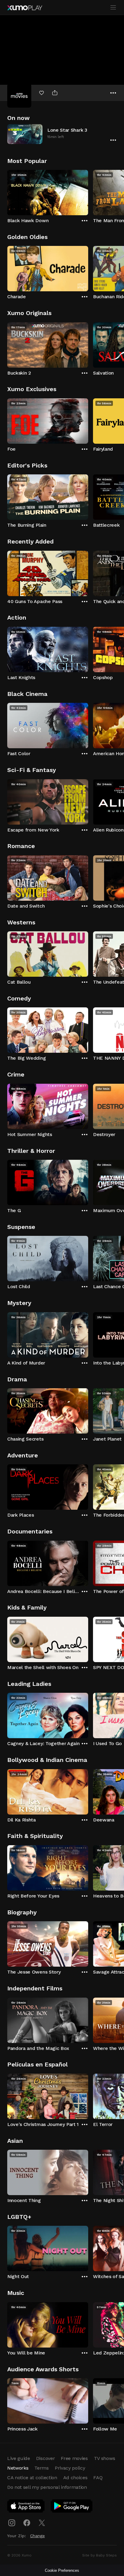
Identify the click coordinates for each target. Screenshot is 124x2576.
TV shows (104, 2458)
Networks (18, 2468)
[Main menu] (113, 8)
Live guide (19, 2458)
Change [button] (37, 2536)
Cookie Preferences (62, 2570)
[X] (42, 2523)
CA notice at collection (32, 2478)
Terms (41, 2468)
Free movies (74, 2458)
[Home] (25, 8)
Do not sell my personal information (47, 2487)
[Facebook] (27, 2523)
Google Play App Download (72, 2507)
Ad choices (75, 2478)
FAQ (98, 2478)
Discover (45, 2458)
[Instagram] (12, 2523)
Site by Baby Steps (99, 2555)
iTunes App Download (26, 2507)
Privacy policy (70, 2468)
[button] (62, 134)
